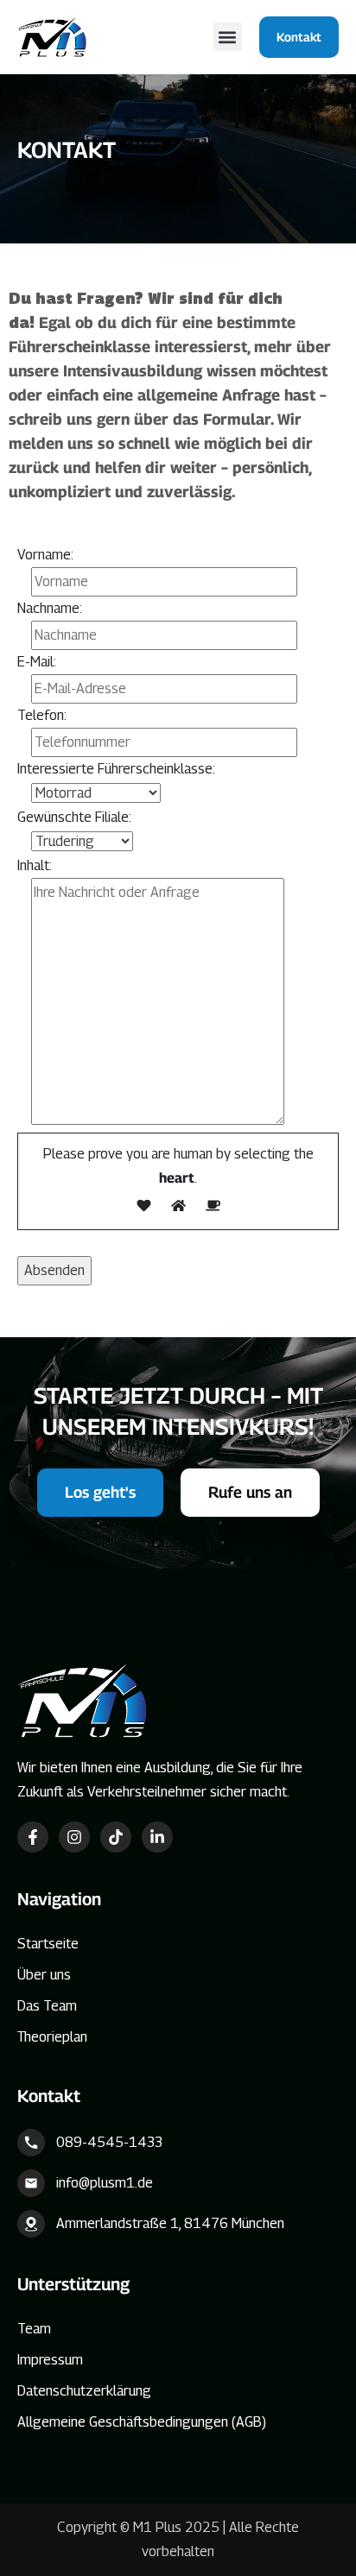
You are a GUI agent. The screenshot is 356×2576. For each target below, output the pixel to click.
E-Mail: (37, 662)
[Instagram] (74, 1837)
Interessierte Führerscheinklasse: (116, 769)
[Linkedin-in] (157, 1837)
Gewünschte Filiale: (74, 817)
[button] (228, 37)
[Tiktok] (116, 1837)
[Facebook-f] (33, 1837)
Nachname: (50, 608)
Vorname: (45, 555)
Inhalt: (35, 865)
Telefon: (42, 715)
